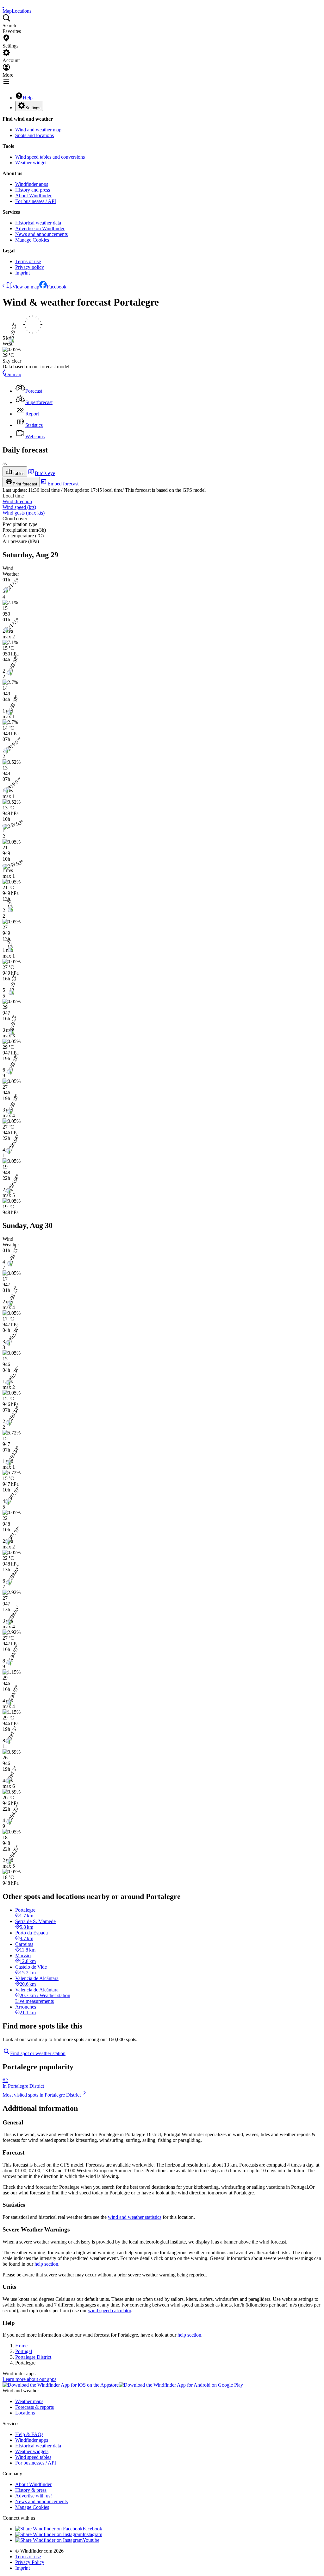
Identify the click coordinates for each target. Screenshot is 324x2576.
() (19, 507)
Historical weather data (38, 223)
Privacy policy (30, 267)
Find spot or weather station (38, 2053)
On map (13, 374)
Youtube (91, 2540)
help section (46, 2264)
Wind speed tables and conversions (50, 157)
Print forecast (25, 484)
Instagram (92, 2534)
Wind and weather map (38, 130)
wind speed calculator (109, 2310)
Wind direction (17, 501)
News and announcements (41, 234)
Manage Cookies (32, 240)
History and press (33, 190)
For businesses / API (36, 201)
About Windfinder (33, 196)
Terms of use (28, 261)
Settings (33, 108)
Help (28, 98)
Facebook (57, 287)
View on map (26, 287)
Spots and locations (34, 135)
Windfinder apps (32, 184)
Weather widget (31, 163)
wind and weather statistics (135, 2217)
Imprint (22, 273)
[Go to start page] (3, 5)
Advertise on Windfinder (40, 228)
